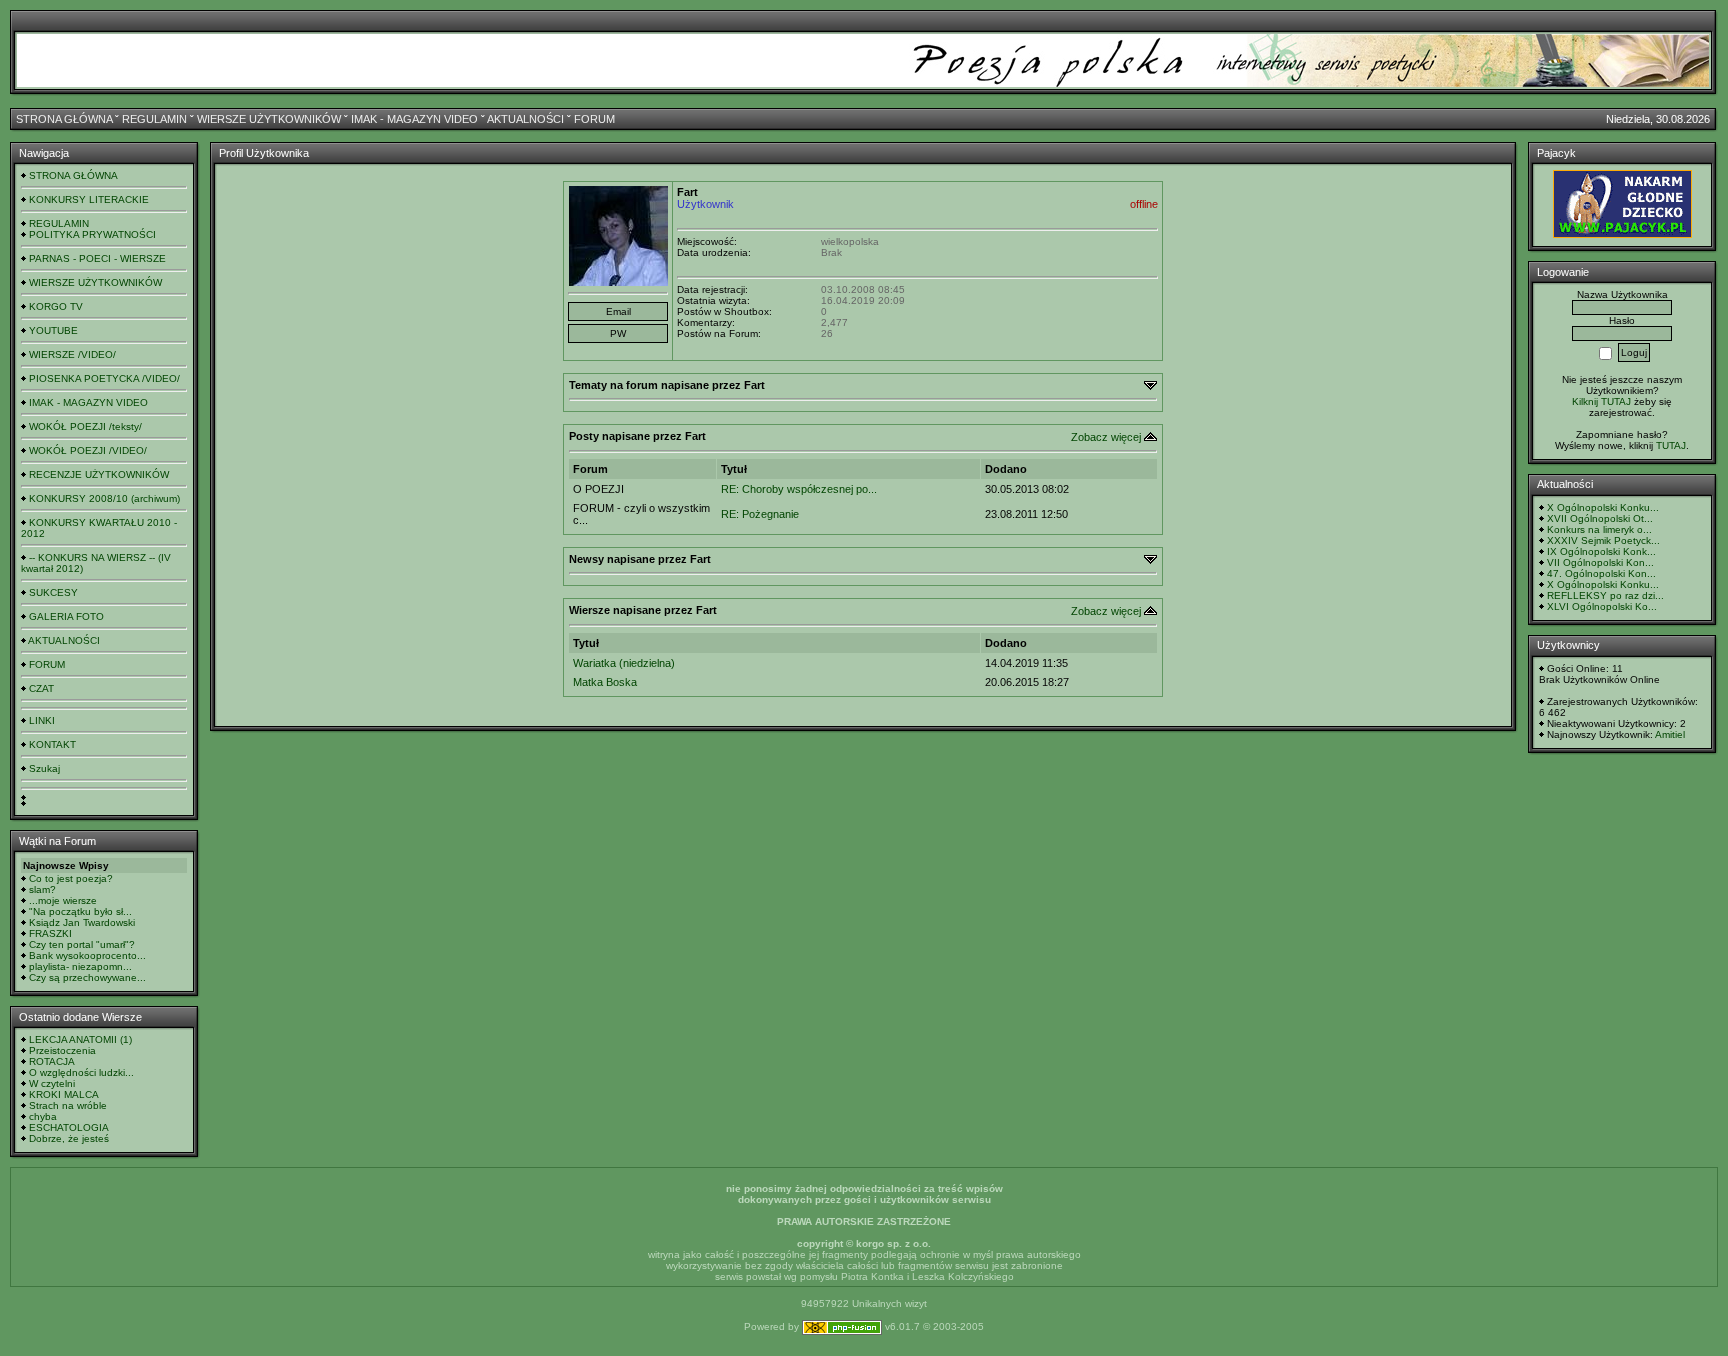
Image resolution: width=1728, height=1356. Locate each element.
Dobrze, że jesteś (69, 1138)
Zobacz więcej (1106, 437)
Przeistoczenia (62, 1050)
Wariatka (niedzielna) (624, 663)
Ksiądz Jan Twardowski (82, 922)
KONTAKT (52, 744)
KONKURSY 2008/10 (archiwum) (104, 498)
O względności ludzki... (81, 1072)
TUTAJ (1671, 445)
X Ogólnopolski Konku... (1603, 507)
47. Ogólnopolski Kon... (1601, 573)
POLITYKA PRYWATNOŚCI (92, 234)
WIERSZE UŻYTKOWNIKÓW (269, 119)
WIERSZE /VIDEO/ (72, 354)
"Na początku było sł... (80, 911)
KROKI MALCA (64, 1094)
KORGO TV (56, 306)
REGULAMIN (154, 119)
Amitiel (1670, 734)
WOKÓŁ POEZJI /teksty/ (85, 426)
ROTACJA (52, 1061)
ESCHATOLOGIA (69, 1127)
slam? (42, 889)
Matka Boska (605, 682)
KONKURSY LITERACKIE (89, 199)
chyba (43, 1116)
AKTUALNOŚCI (525, 119)
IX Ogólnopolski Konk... (1601, 551)
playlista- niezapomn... (80, 966)
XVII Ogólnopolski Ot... (1600, 518)
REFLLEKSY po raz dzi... (1605, 595)
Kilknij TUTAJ (1601, 401)
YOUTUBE (53, 330)
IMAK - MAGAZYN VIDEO (414, 119)
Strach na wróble (68, 1105)
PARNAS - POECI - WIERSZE (97, 258)
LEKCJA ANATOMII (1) (80, 1039)
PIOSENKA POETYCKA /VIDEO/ (104, 378)
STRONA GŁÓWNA (64, 119)
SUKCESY (53, 592)
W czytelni (52, 1083)
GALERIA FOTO (66, 616)
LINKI (42, 720)
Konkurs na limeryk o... (1599, 529)
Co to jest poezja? (71, 878)
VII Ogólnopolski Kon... (1600, 562)
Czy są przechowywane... (87, 977)
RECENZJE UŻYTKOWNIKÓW (99, 474)
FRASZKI (50, 933)
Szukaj (44, 768)
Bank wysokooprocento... (87, 955)
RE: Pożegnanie (760, 514)
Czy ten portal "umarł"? (82, 944)
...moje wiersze (63, 900)
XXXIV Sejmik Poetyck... (1603, 540)
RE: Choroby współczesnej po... (799, 489)
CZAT (41, 688)
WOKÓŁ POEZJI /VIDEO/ (88, 450)
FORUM (594, 119)
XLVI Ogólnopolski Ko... (1602, 606)
